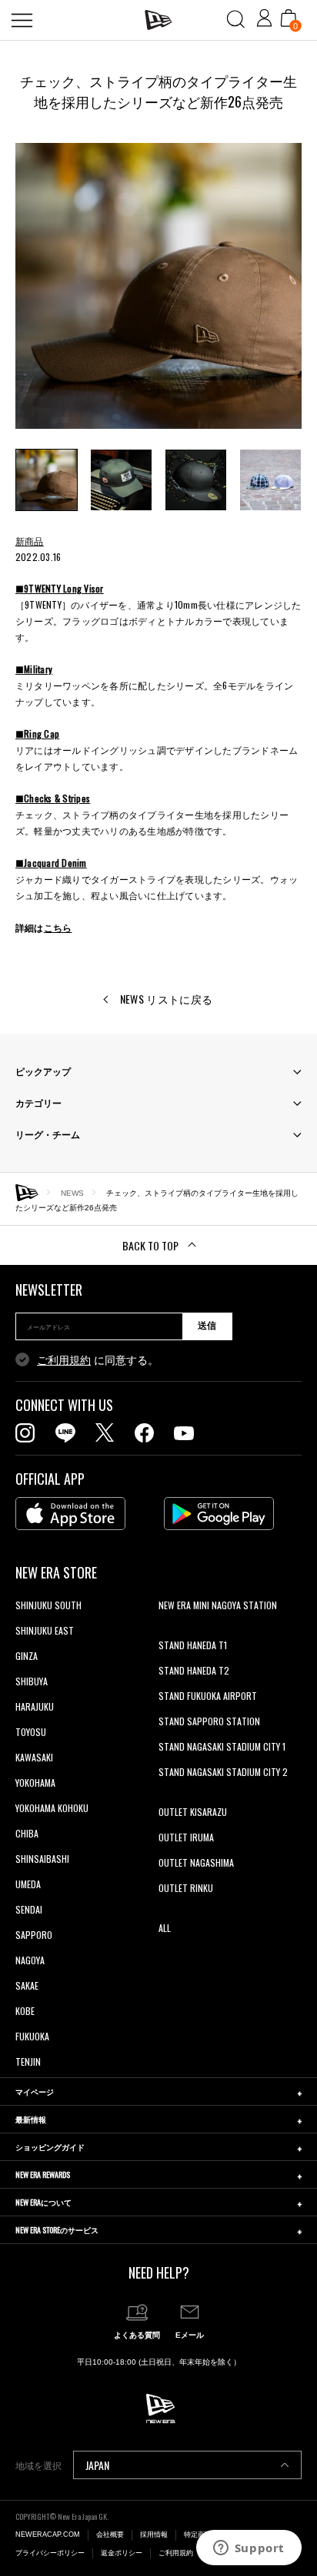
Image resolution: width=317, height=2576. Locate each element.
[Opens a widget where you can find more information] (249, 2549)
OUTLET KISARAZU (193, 1812)
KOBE (25, 2011)
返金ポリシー (122, 2553)
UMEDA (28, 1884)
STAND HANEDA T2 (194, 1670)
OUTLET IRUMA (186, 1837)
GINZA (27, 1656)
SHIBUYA (32, 1681)
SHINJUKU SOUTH (48, 1605)
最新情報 (31, 2119)
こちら (58, 927)
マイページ (35, 2091)
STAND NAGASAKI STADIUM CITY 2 (223, 1772)
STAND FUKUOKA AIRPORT (208, 1696)
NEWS (72, 1192)
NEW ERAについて (43, 2202)
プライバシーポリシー (50, 2553)
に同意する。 (98, 1360)
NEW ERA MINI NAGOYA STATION (218, 1605)
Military (38, 669)
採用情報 (154, 2535)
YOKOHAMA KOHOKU (52, 1808)
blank (169, 1630)
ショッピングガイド (50, 2147)
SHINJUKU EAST (45, 1630)
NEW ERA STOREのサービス (57, 2230)
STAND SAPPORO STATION (209, 1721)
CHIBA (27, 1833)
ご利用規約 (64, 1360)
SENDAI (29, 1909)
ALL (165, 1928)
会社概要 (110, 2535)
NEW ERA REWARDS (43, 2174)
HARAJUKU (35, 1706)
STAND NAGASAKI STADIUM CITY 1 (222, 1746)
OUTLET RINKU (186, 1888)
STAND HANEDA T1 (193, 1645)
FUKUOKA (32, 2036)
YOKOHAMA (35, 1783)
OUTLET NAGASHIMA (196, 1862)
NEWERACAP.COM (48, 2535)
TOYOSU (31, 1732)
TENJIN (28, 2061)
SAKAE (27, 1985)
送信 (207, 1326)
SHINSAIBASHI (42, 1859)
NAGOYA (30, 1960)
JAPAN (97, 2465)
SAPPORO (34, 1935)
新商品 (30, 541)
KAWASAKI (34, 1757)
